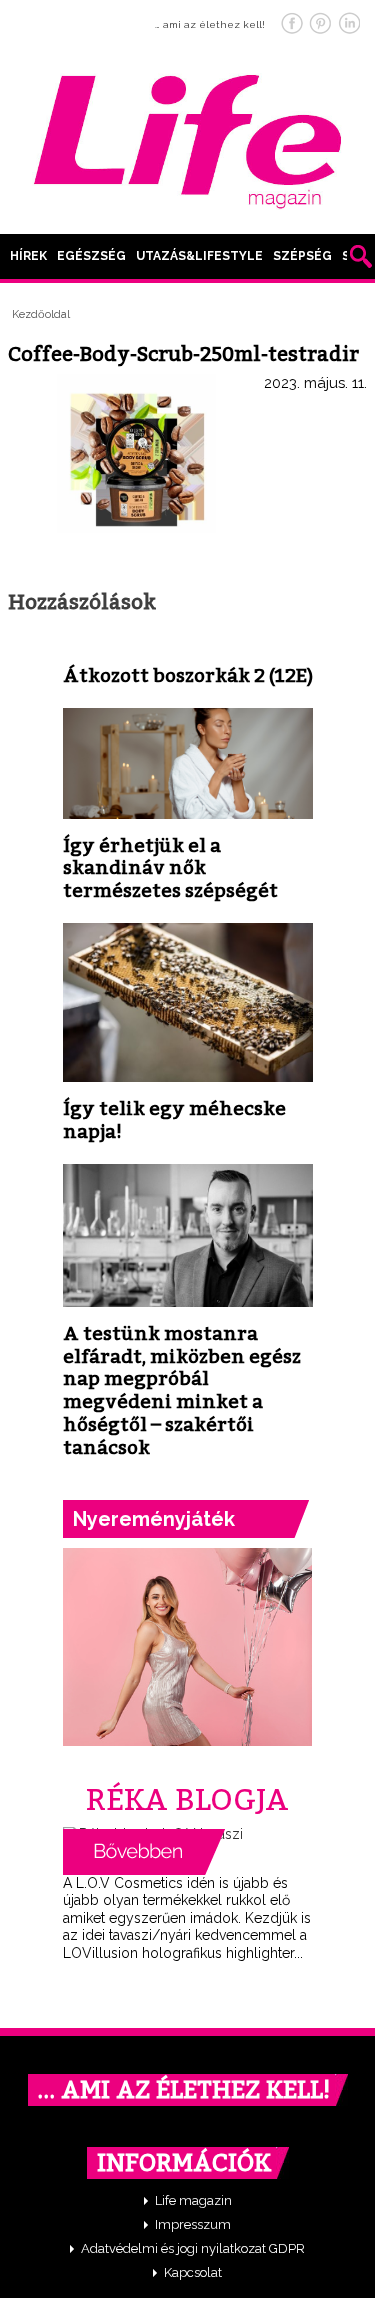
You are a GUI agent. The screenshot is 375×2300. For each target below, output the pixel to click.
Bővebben (144, 1852)
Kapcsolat (193, 2272)
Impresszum (193, 2224)
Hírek (28, 256)
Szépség (302, 256)
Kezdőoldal (41, 314)
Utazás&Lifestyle (199, 256)
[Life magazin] (188, 138)
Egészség (91, 256)
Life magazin (193, 2200)
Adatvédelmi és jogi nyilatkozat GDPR (193, 2248)
